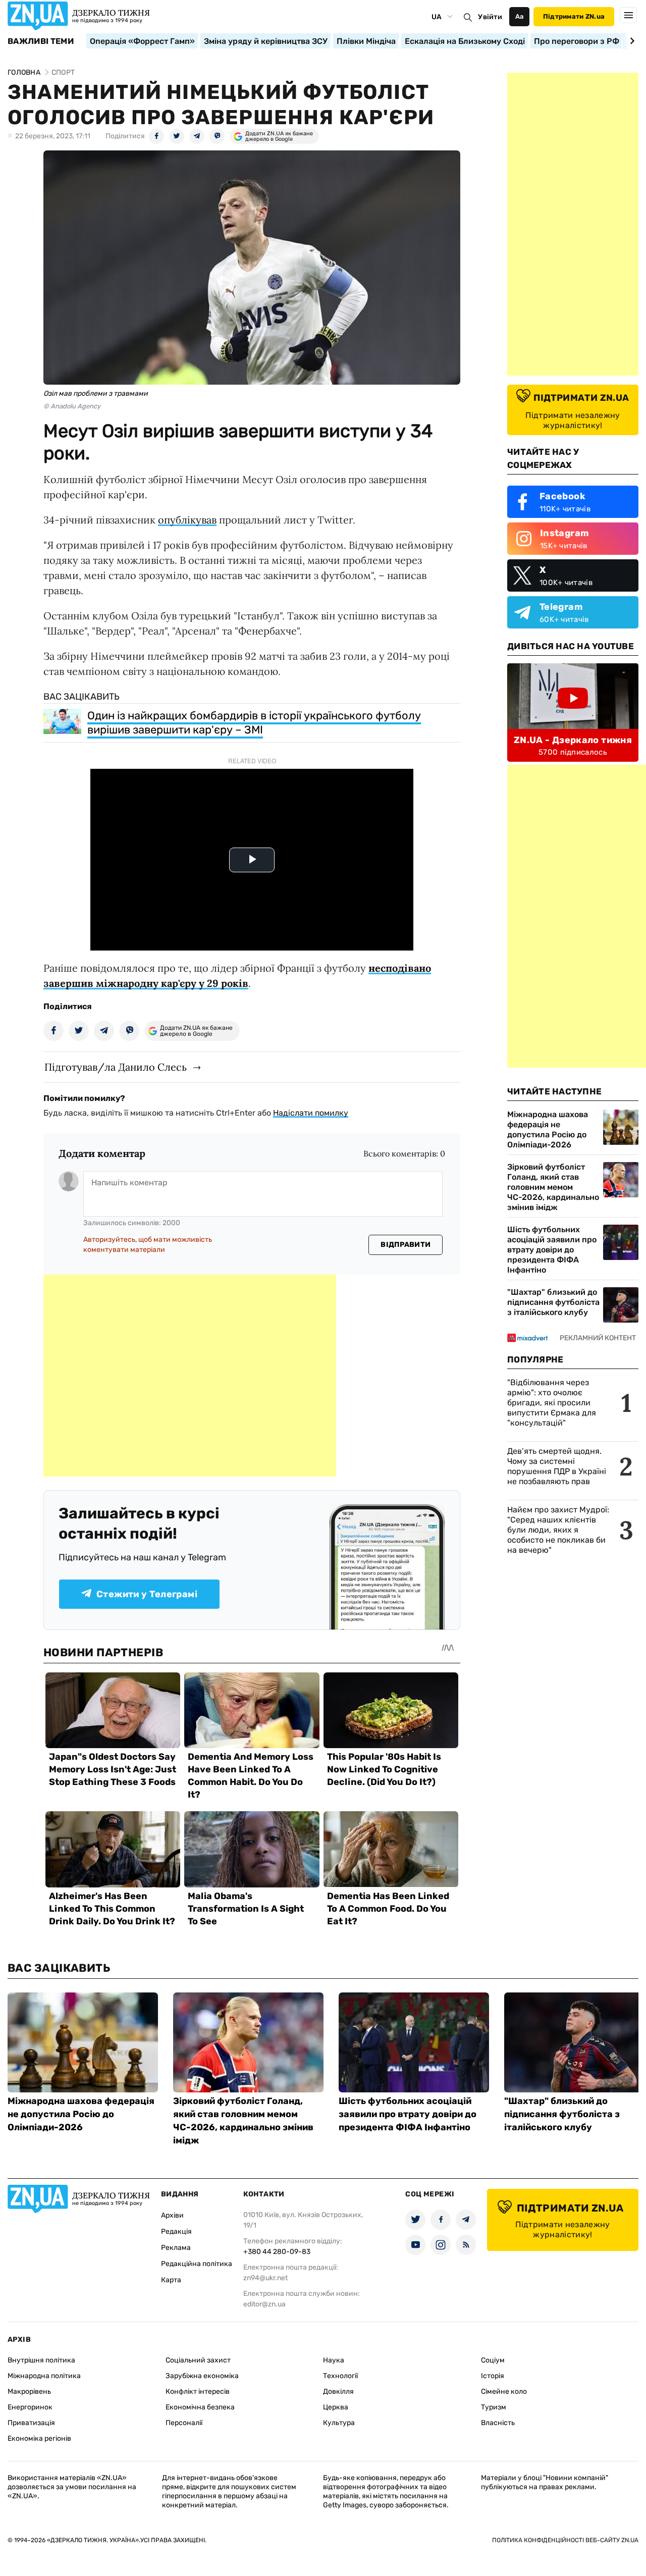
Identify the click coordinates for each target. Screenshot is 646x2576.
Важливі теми (41, 41)
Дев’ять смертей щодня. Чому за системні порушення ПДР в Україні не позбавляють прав (557, 1466)
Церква (336, 2407)
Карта (171, 2280)
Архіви (172, 2215)
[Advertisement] (190, 1376)
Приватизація (31, 2423)
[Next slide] (631, 41)
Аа (520, 16)
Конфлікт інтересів (198, 2391)
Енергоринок (30, 2407)
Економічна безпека (200, 2407)
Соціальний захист (198, 2360)
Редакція (176, 2231)
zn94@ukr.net (265, 2278)
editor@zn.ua (264, 2304)
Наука (334, 2360)
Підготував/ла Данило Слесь (116, 1067)
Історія (493, 2376)
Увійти (490, 17)
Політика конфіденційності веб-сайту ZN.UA (565, 2540)
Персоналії (184, 2423)
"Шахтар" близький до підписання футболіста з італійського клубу (553, 1302)
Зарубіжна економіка (202, 2376)
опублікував (187, 520)
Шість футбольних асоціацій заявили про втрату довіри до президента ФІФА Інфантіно (552, 1250)
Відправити (406, 1245)
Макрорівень (29, 2391)
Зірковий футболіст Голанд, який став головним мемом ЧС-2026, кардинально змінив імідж (553, 1187)
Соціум (493, 2360)
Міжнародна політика (44, 2376)
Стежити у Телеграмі (147, 1594)
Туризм (494, 2407)
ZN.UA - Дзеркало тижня (573, 740)
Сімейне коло (504, 2391)
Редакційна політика (197, 2264)
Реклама (176, 2248)
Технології (340, 2376)
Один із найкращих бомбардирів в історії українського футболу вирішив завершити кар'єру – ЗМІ (254, 723)
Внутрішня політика (41, 2360)
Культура (339, 2423)
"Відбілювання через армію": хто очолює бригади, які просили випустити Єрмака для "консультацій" (552, 1403)
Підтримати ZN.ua (574, 16)
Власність (498, 2423)
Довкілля (338, 2391)
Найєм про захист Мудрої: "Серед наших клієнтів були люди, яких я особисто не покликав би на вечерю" (558, 1530)
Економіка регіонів (39, 2438)
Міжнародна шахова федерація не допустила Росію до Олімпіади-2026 (548, 1129)
